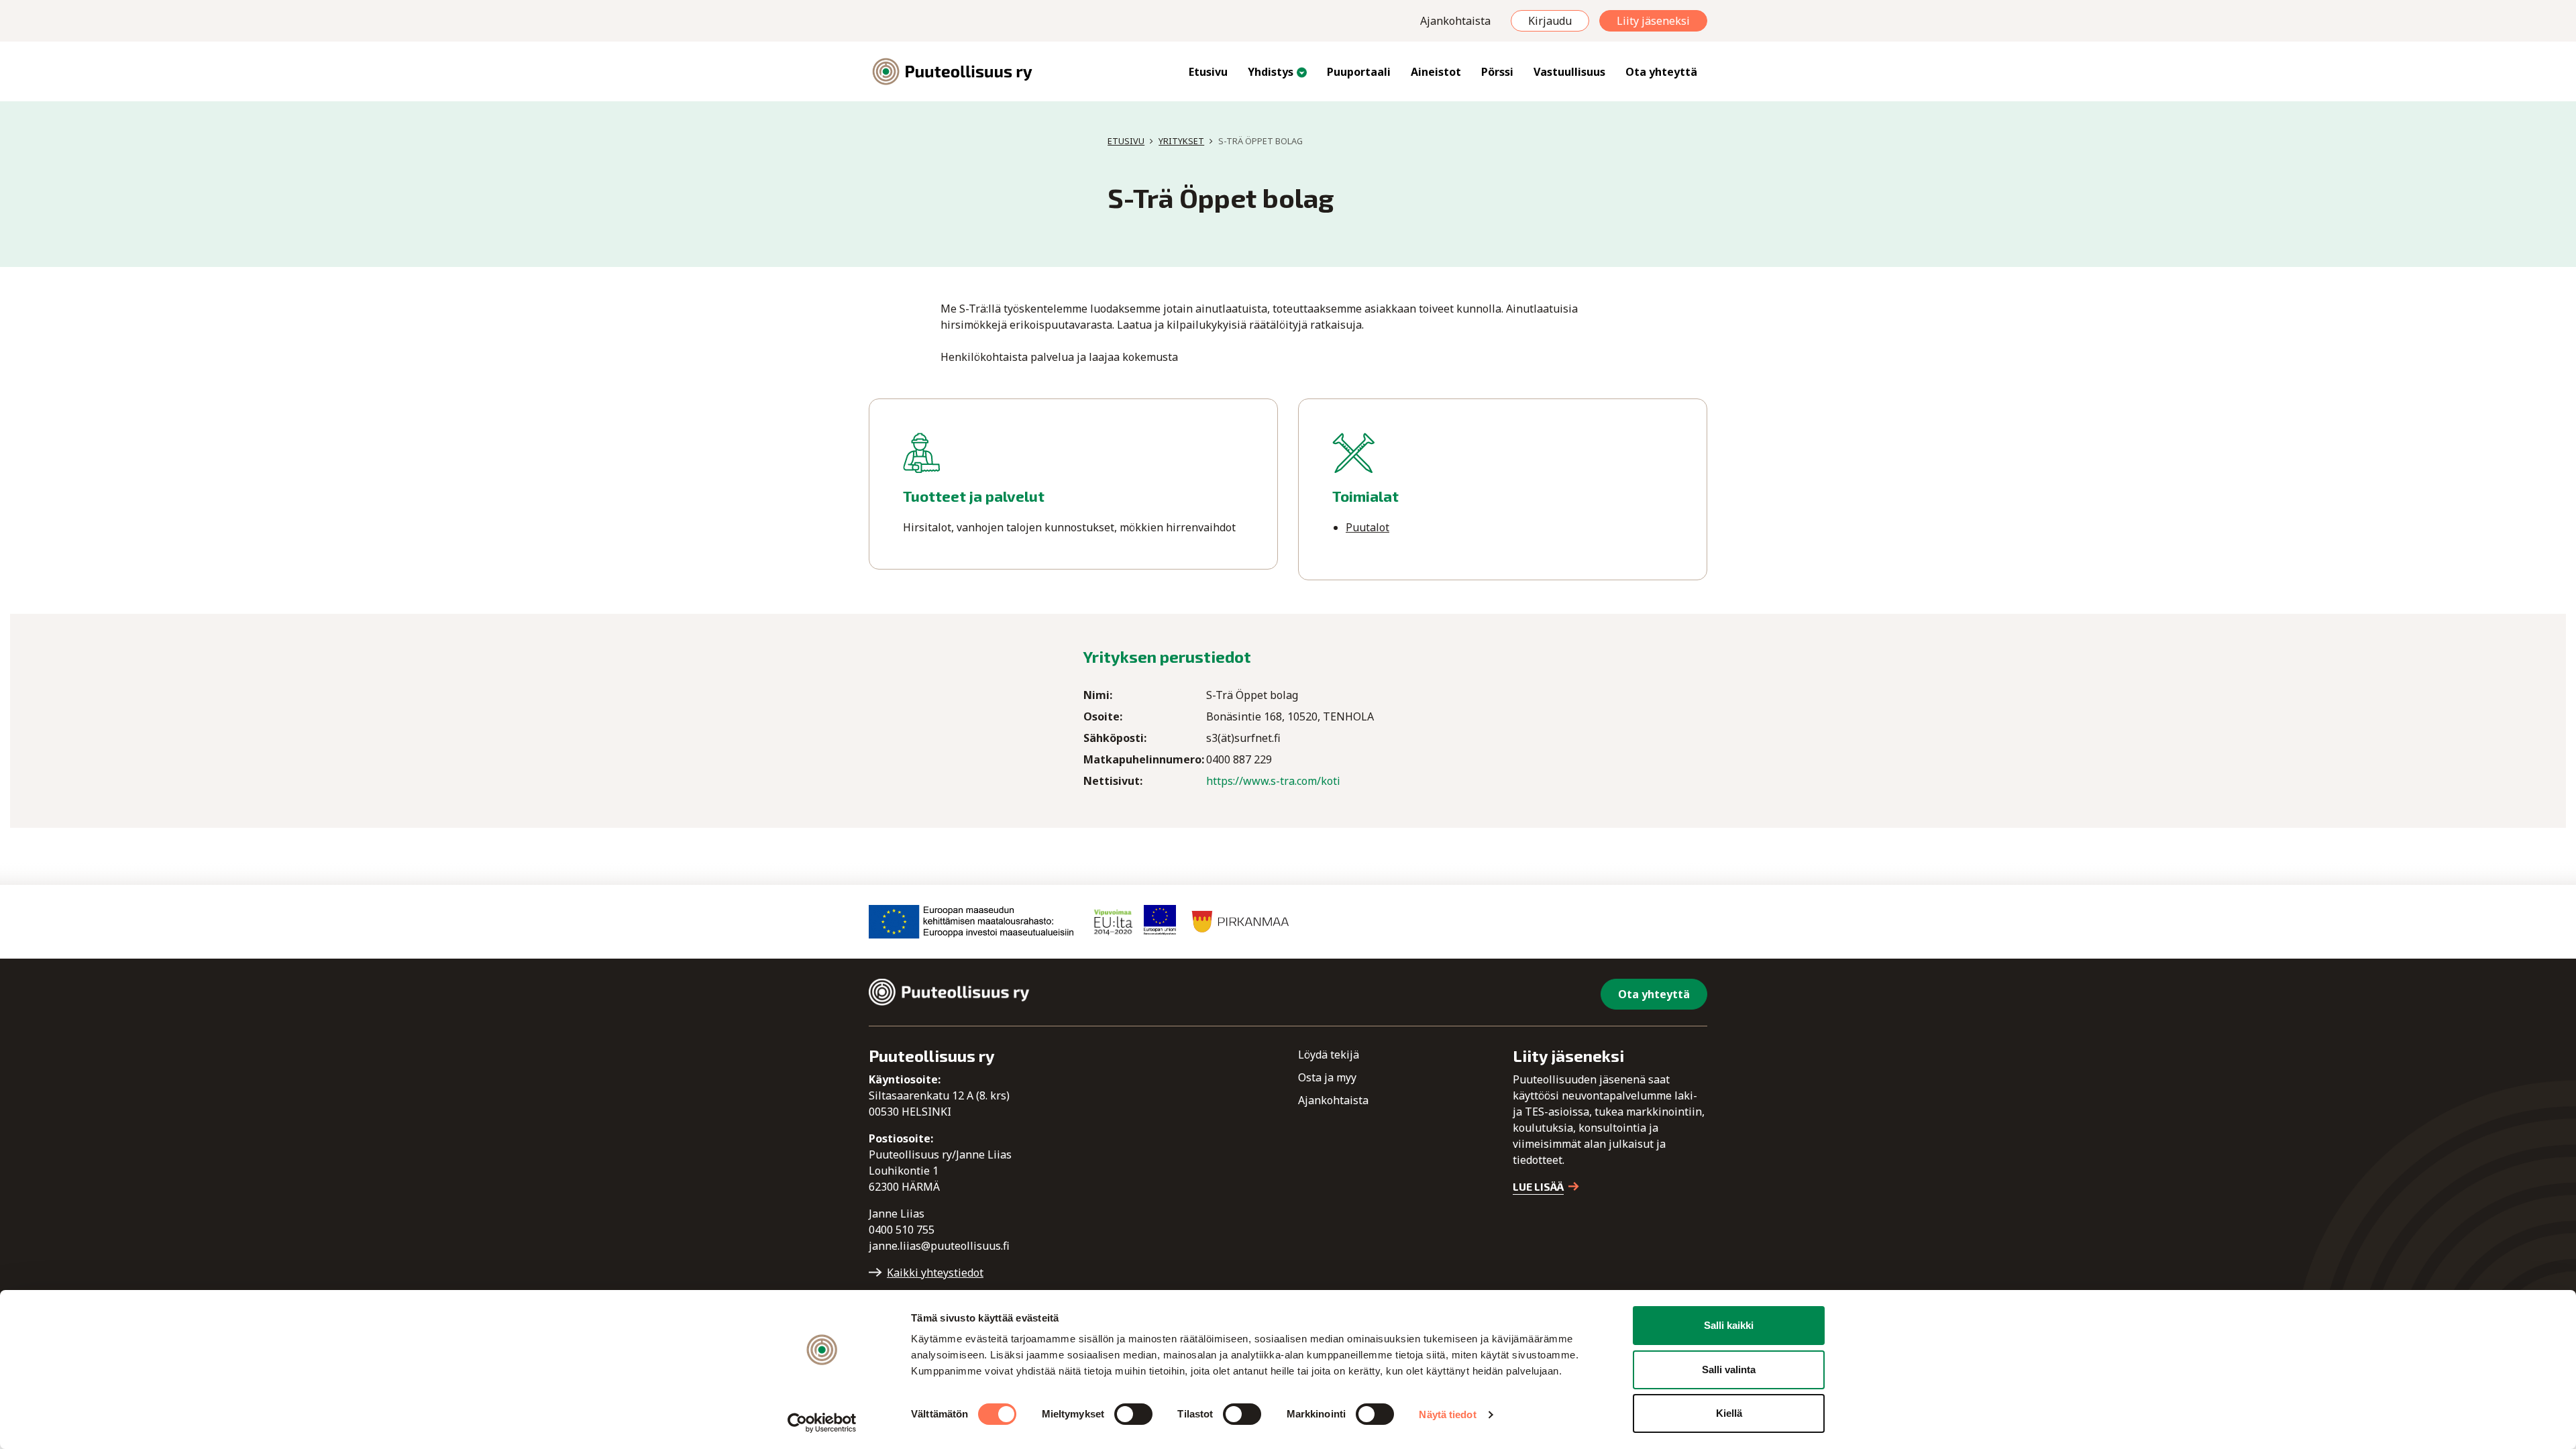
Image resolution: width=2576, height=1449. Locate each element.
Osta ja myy (1327, 1077)
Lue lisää (1538, 1186)
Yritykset (1181, 141)
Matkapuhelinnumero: (1144, 759)
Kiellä (1729, 1413)
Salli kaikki (1729, 1325)
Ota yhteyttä (1661, 72)
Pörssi (1497, 72)
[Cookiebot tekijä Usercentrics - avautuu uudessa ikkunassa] (822, 1423)
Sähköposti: (1115, 738)
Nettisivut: (1113, 781)
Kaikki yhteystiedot (935, 1273)
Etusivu (1208, 72)
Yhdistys (1271, 72)
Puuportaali (1359, 72)
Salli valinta (1729, 1370)
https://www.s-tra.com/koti (1273, 781)
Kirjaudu (1550, 21)
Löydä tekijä (1329, 1055)
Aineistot (1436, 72)
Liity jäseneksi (1653, 21)
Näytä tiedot (1447, 1414)
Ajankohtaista (1455, 21)
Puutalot (1367, 527)
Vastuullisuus (1569, 72)
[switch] (1133, 1414)
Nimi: (1098, 695)
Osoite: (1103, 716)
